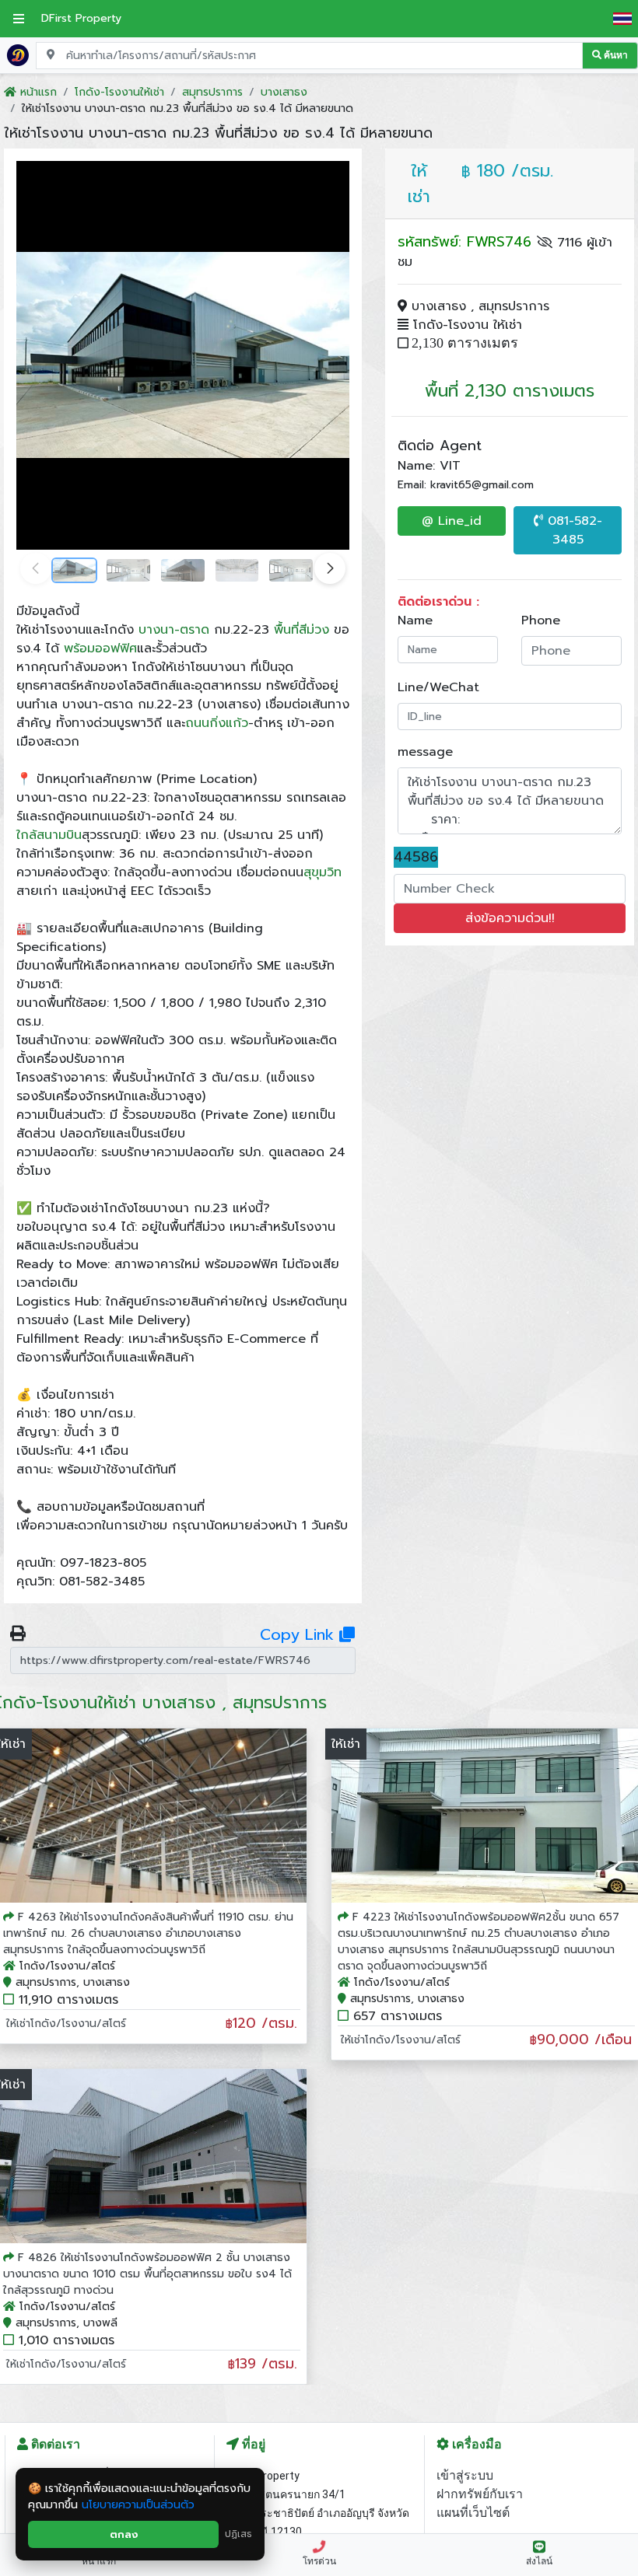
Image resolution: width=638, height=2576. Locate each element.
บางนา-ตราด (174, 630)
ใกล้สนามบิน (49, 835)
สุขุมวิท (323, 872)
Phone (541, 620)
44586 (416, 857)
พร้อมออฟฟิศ (100, 648)
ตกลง (124, 2534)
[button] (330, 568)
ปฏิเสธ (238, 2534)
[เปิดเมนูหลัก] (19, 19)
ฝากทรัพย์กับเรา (480, 2494)
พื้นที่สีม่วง (301, 630)
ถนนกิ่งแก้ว (217, 723)
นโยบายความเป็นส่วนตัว (138, 2505)
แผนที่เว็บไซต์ (473, 2513)
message (425, 752)
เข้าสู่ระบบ (465, 2475)
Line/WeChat (438, 687)
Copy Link (300, 1634)
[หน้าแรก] (18, 54)
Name (415, 620)
